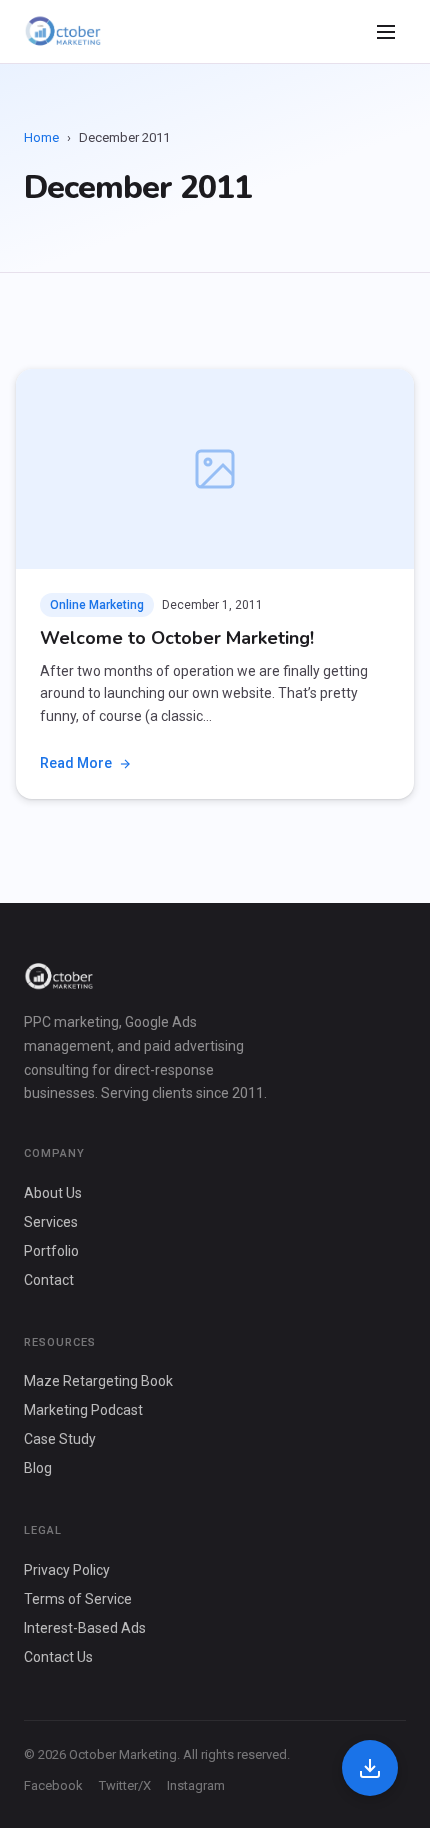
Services (51, 1222)
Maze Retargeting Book (98, 1381)
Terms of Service (78, 1599)
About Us (53, 1193)
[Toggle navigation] (386, 32)
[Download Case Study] (370, 1768)
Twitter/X (125, 1785)
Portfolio (51, 1251)
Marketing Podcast (83, 1410)
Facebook (53, 1785)
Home (41, 137)
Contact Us (58, 1657)
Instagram (196, 1785)
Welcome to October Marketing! (177, 638)
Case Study (60, 1439)
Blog (38, 1468)
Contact (49, 1280)
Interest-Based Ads (85, 1628)
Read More (76, 763)
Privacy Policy (67, 1570)
